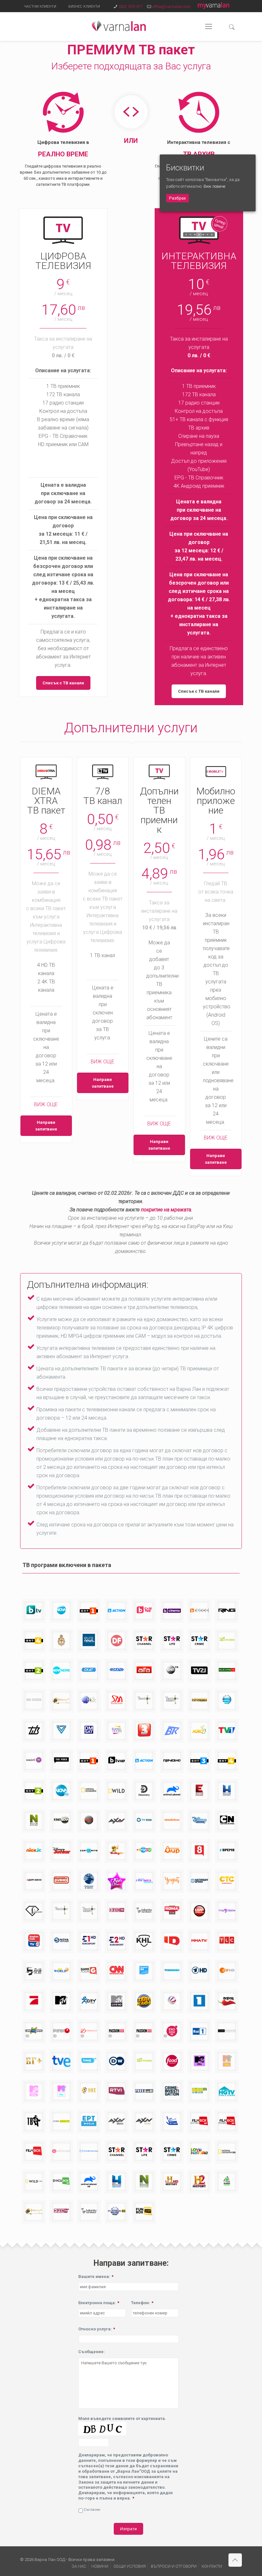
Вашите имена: (96, 2277)
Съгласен (92, 2509)
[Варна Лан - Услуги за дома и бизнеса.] (119, 27)
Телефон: (142, 2303)
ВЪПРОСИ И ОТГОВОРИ (174, 2566)
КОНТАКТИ (212, 2566)
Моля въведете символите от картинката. (122, 2418)
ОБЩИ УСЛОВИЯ (130, 2566)
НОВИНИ (100, 2566)
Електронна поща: (99, 2303)
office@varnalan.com (172, 7)
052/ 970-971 (131, 7)
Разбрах (177, 198)
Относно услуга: (97, 2329)
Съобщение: (92, 2352)
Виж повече (214, 186)
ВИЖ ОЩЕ (46, 1104)
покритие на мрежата (166, 1210)
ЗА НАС (79, 2566)
